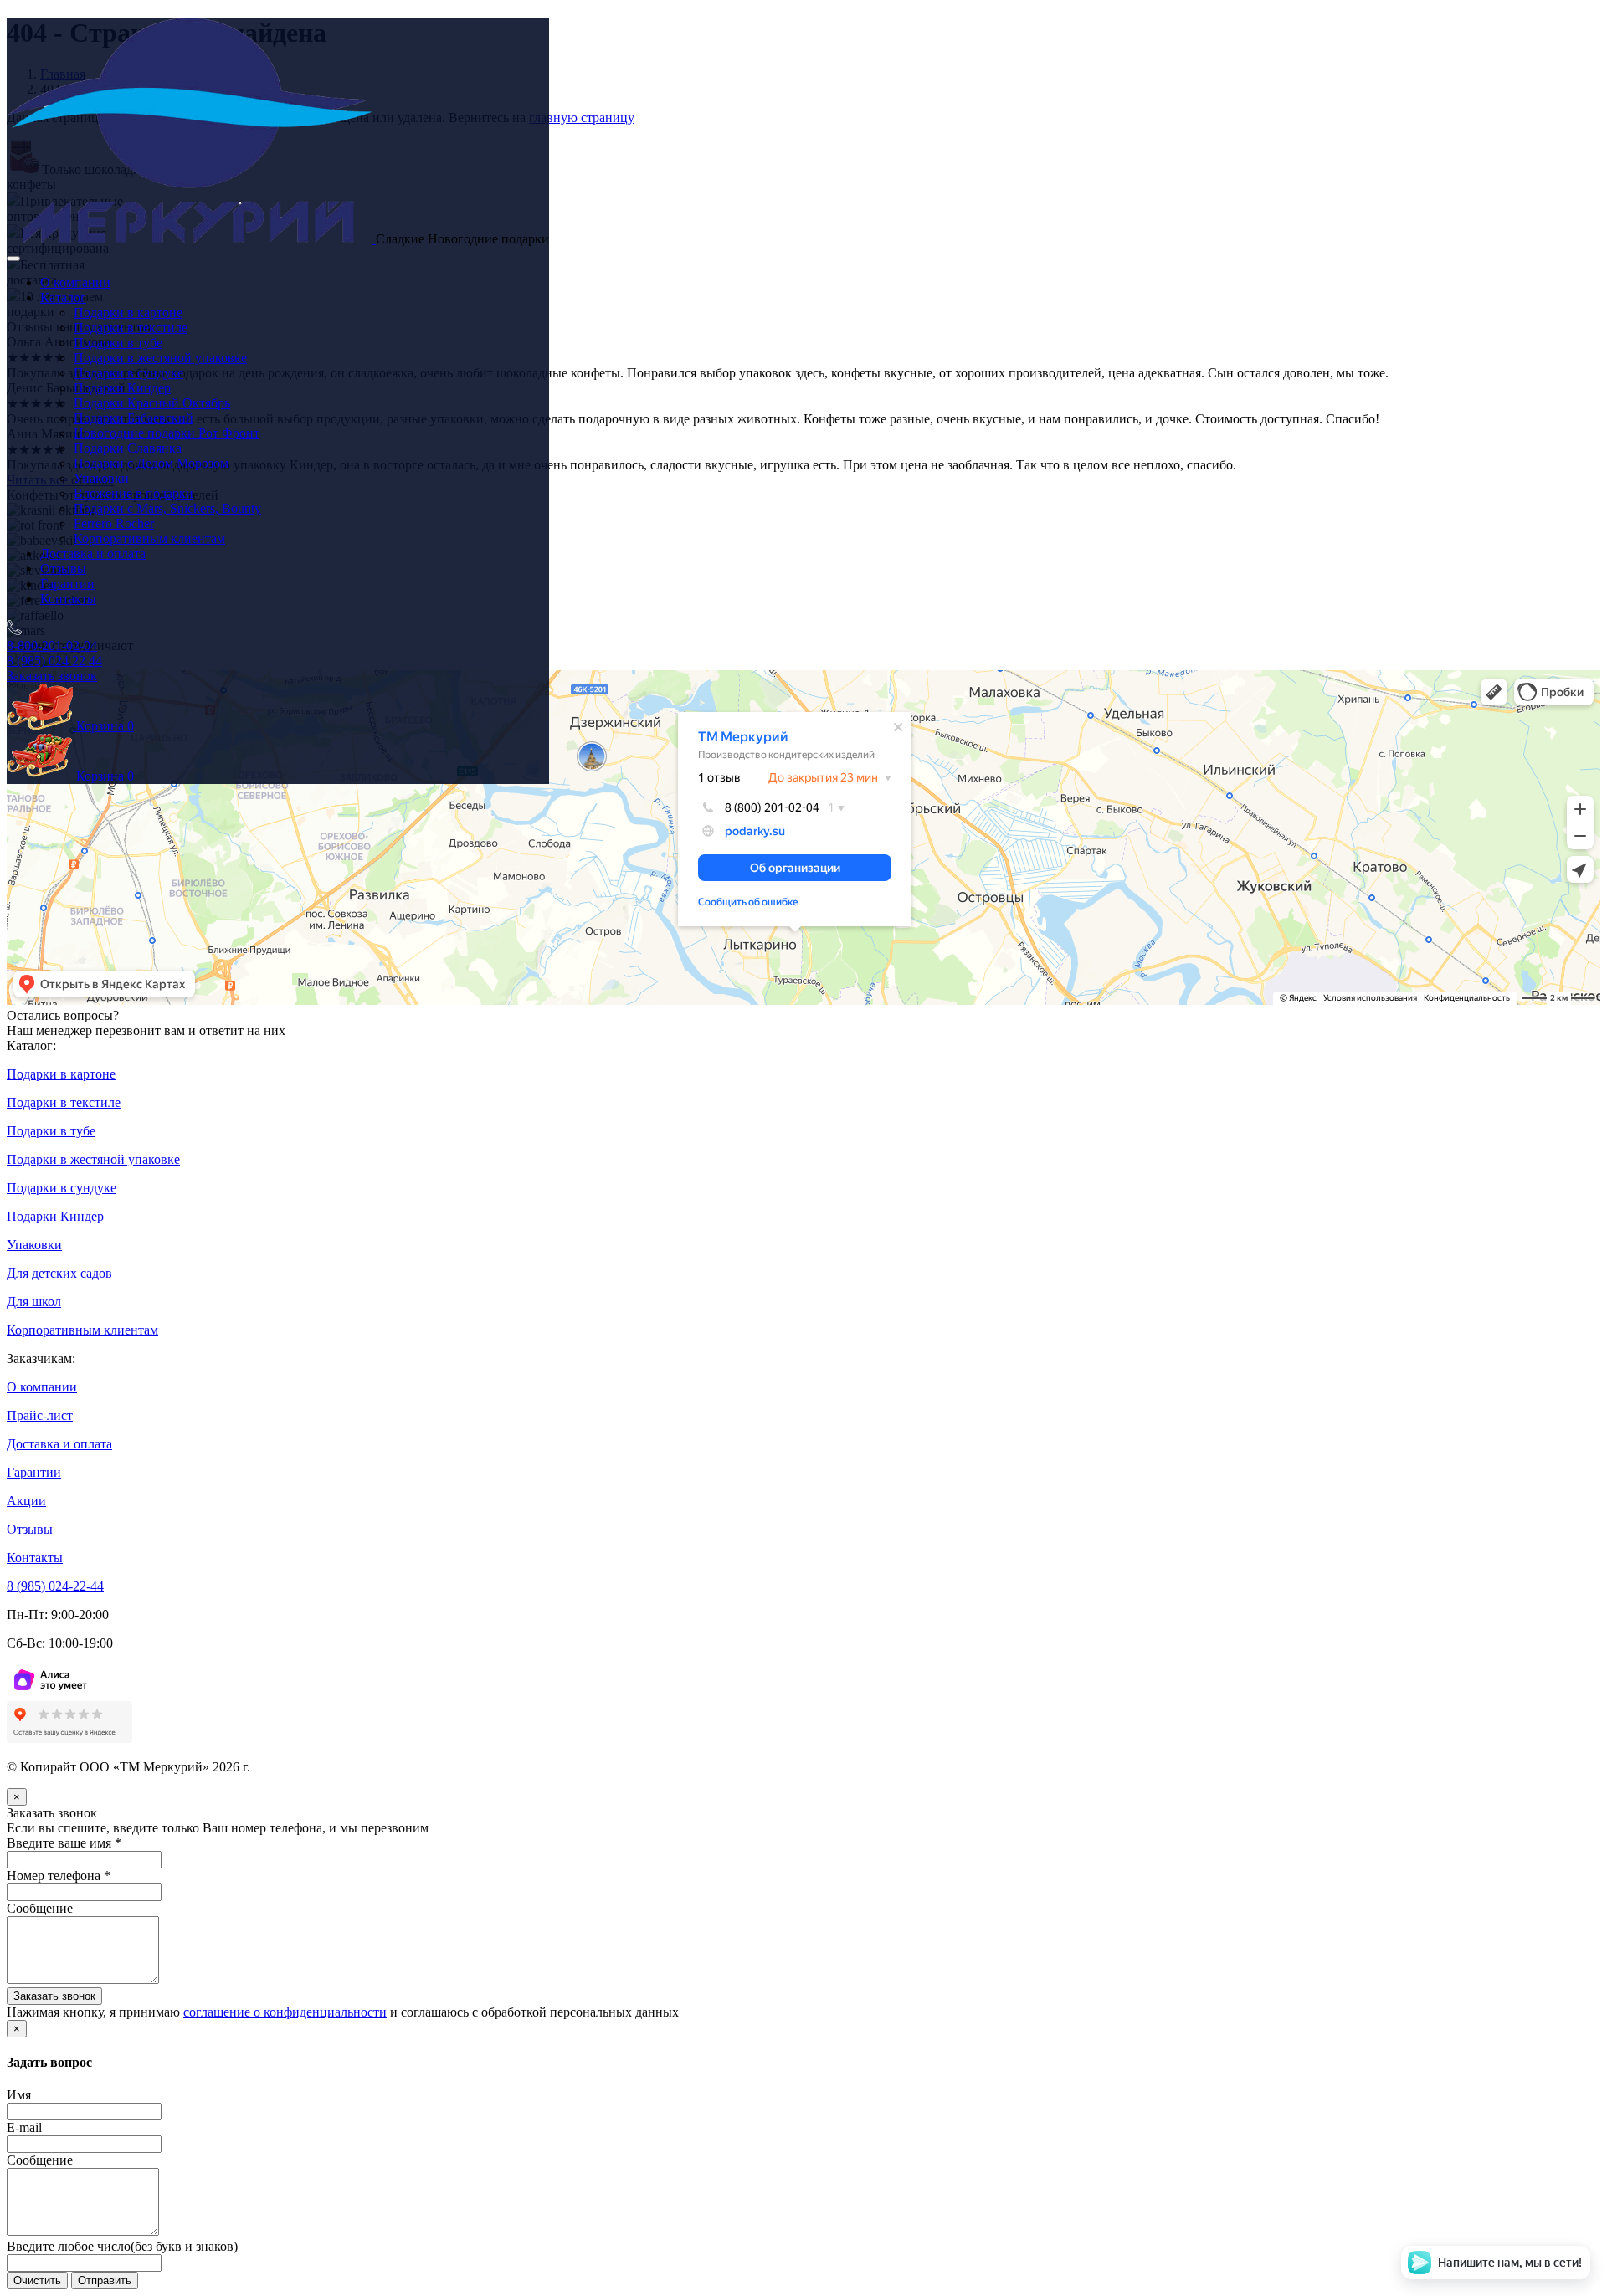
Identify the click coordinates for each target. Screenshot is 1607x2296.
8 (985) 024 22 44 (54, 661)
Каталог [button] (63, 297)
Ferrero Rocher (114, 523)
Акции (26, 1501)
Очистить (37, 2281)
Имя (19, 2095)
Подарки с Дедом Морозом (151, 463)
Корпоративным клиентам (149, 538)
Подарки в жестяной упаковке (160, 358)
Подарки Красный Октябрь (152, 403)
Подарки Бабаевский (133, 418)
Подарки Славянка (128, 448)
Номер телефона (59, 1876)
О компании (75, 282)
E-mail (24, 2127)
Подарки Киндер (122, 388)
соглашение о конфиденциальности (285, 2012)
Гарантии (67, 584)
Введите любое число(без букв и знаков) (122, 2246)
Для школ (34, 1302)
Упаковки (101, 478)
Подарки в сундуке (128, 373)
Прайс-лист (40, 1415)
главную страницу (582, 118)
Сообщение (40, 1908)
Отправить (105, 2281)
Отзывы (63, 569)
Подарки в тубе (118, 343)
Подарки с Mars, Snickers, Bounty (167, 508)
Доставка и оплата (93, 553)
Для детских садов (59, 1273)
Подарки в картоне (128, 313)
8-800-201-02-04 (52, 646)
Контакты (68, 599)
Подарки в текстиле (131, 328)
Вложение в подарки (133, 493)
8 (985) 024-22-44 (55, 1586)
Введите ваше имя (64, 1843)
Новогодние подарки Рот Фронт (167, 433)
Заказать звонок (52, 676)
